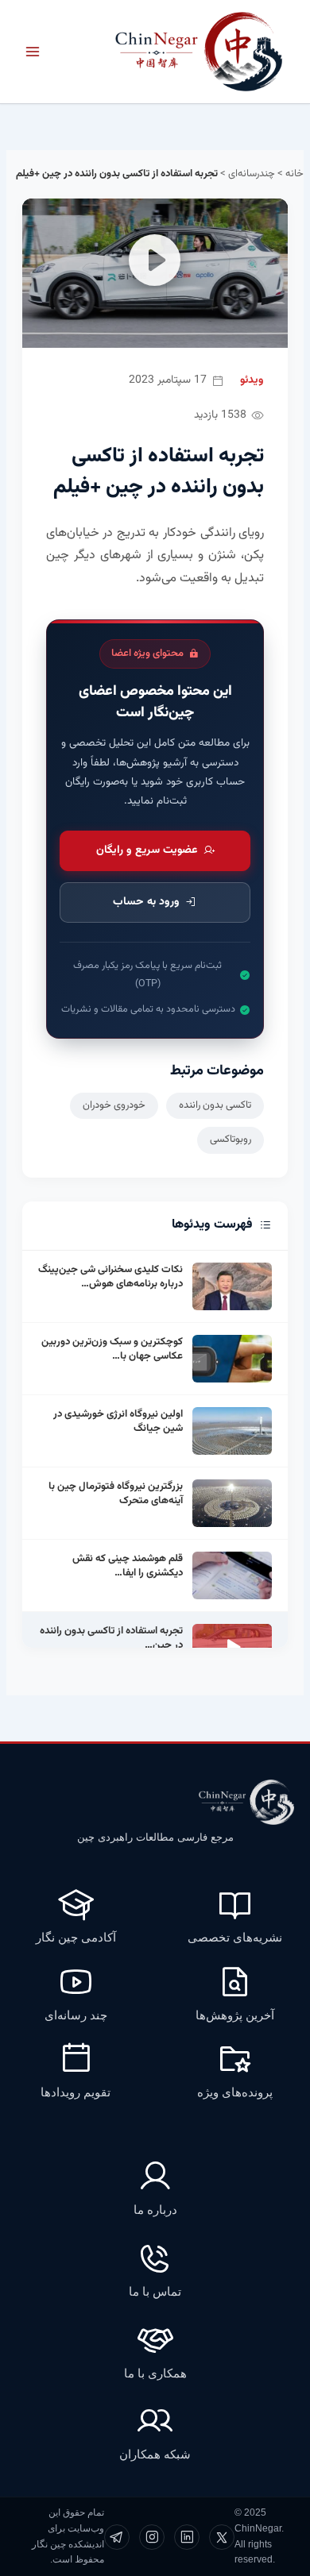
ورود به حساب (146, 902)
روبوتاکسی (231, 1140)
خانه (294, 174)
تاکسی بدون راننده (215, 1105)
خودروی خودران (114, 1105)
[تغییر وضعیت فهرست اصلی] (33, 52)
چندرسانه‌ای (252, 174)
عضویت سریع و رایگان (147, 850)
